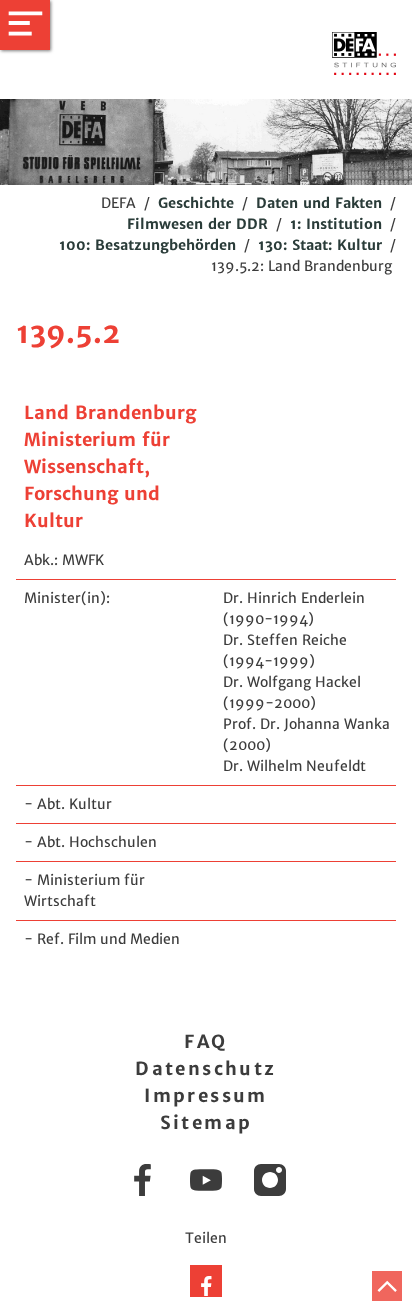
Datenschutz (205, 1068)
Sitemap (206, 1122)
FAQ (205, 1041)
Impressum (206, 1095)
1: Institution (336, 224)
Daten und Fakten (319, 203)
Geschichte (196, 203)
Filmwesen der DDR (197, 224)
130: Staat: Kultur (320, 245)
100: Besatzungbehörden (147, 245)
